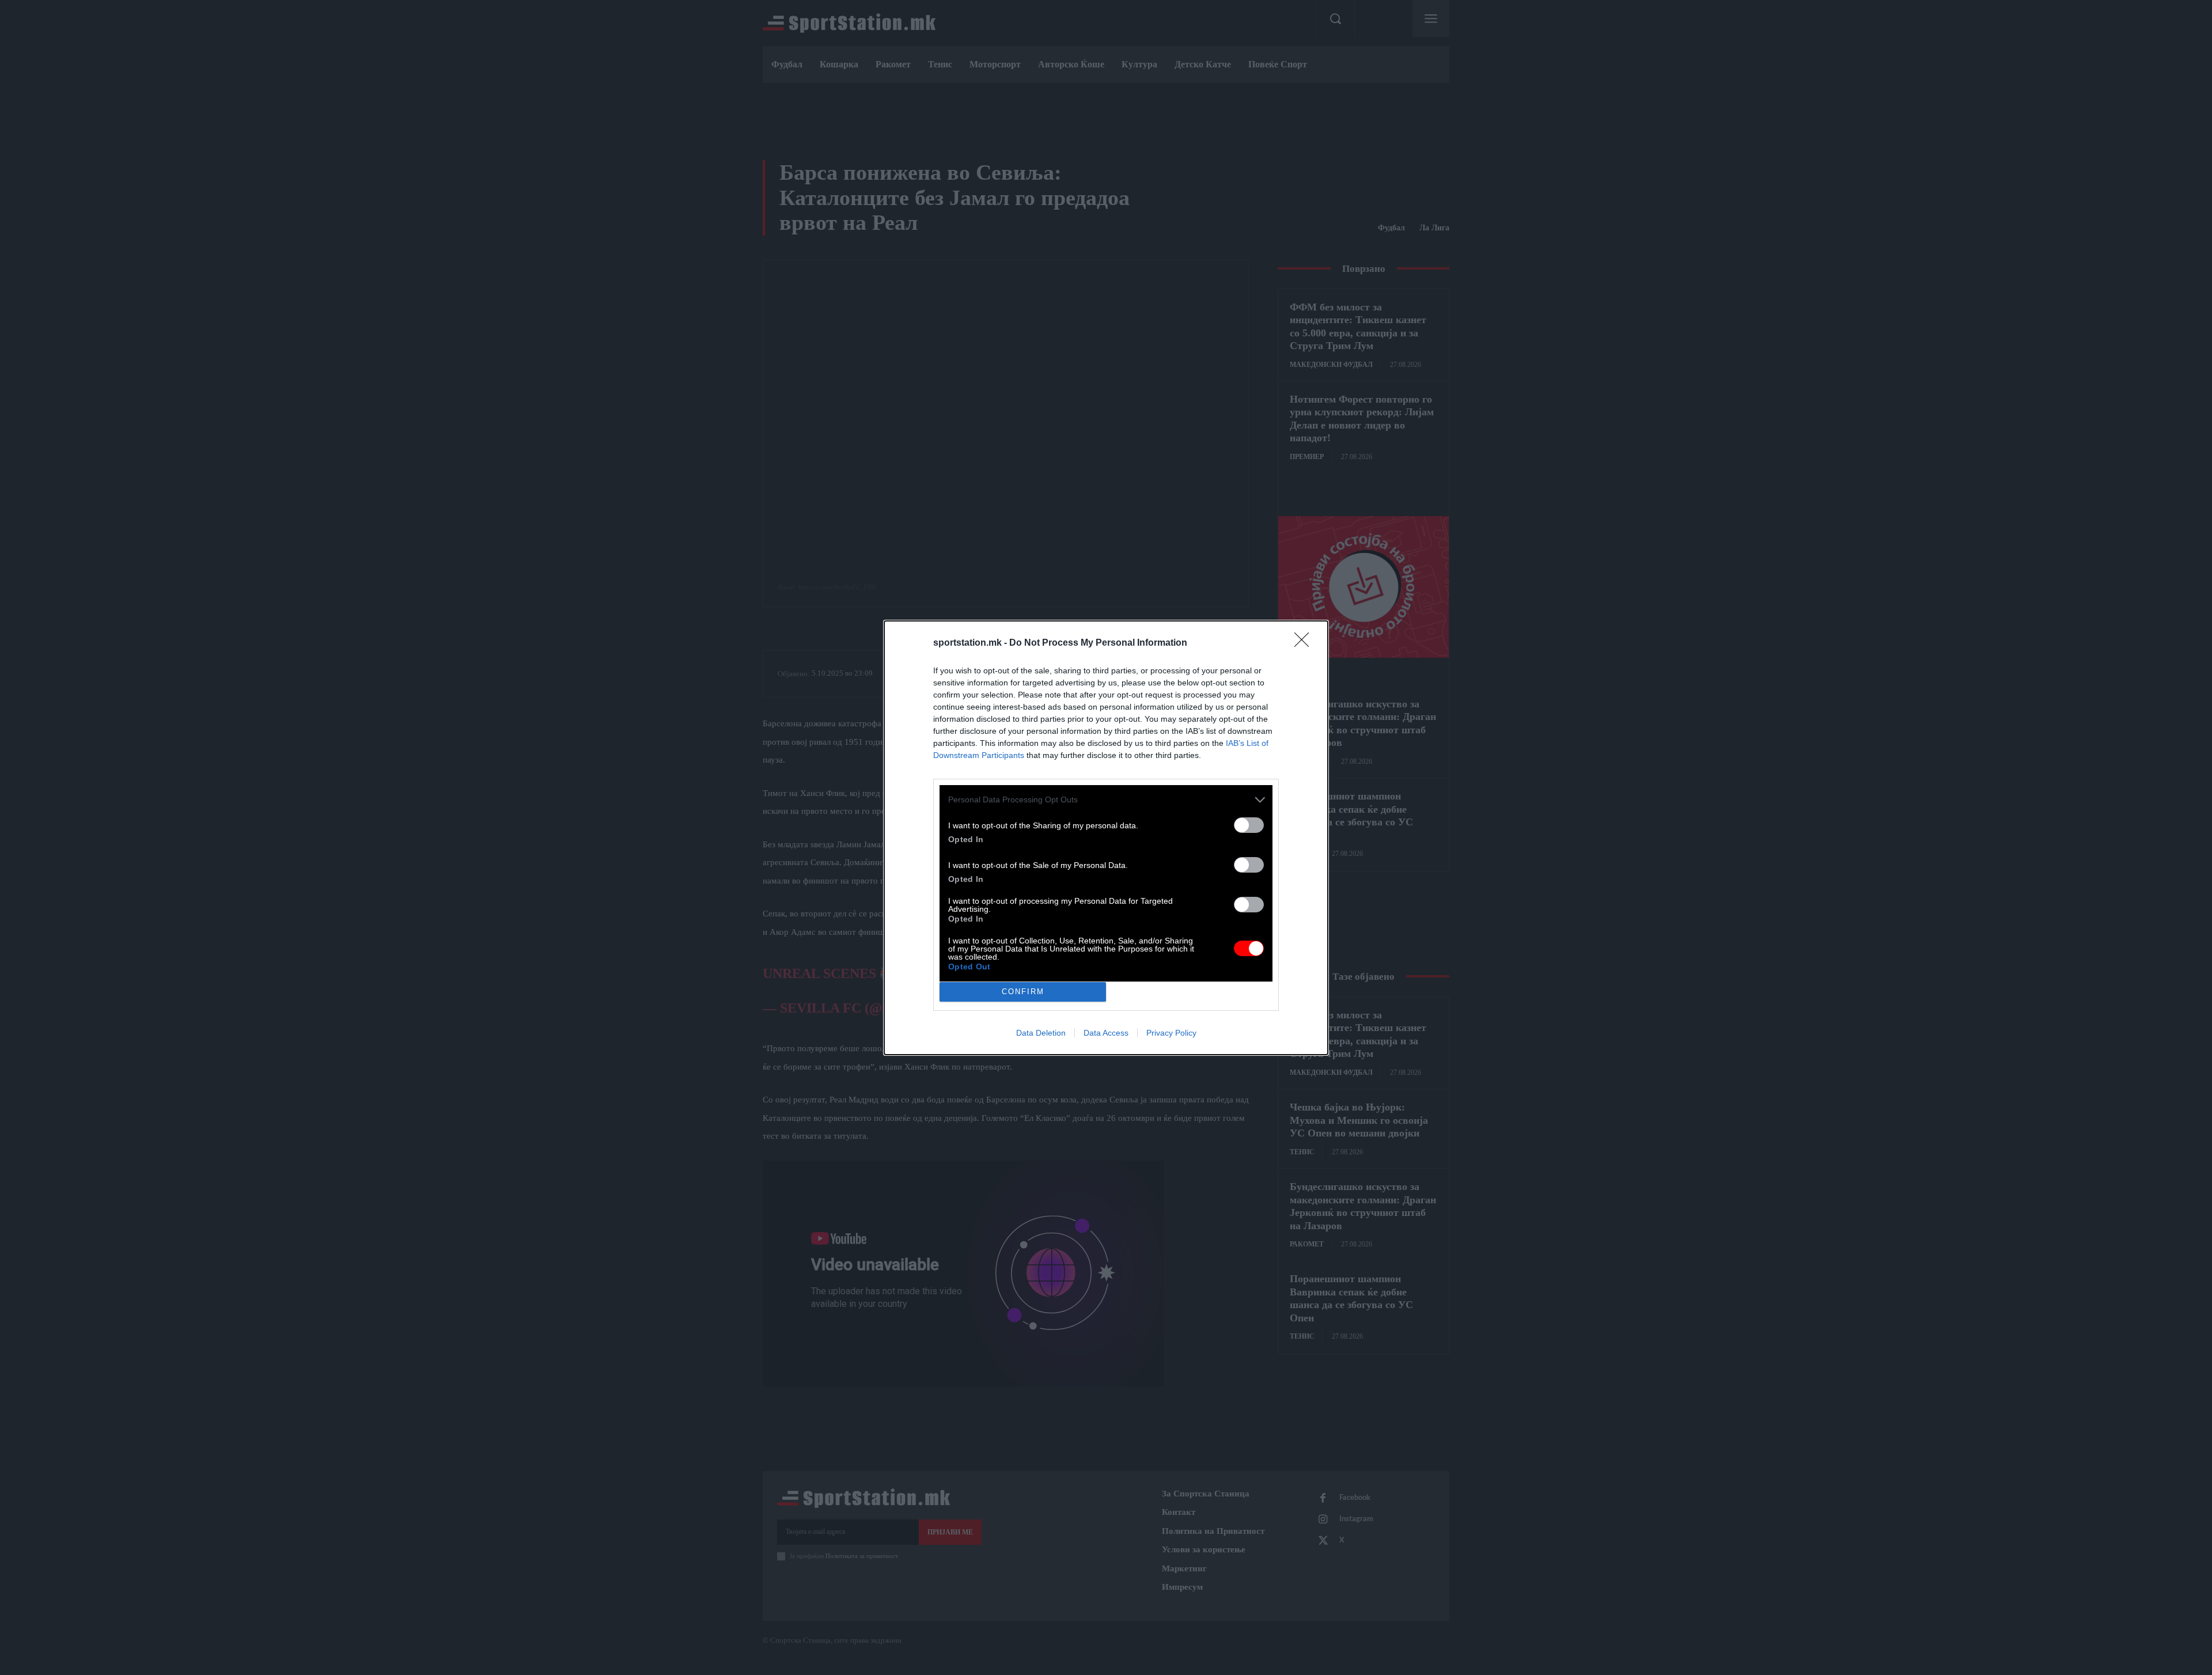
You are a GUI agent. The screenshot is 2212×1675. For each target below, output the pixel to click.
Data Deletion (1041, 1033)
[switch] (1249, 825)
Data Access (1106, 1033)
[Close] (1305, 643)
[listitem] (1106, 800)
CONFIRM (1023, 992)
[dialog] (1106, 838)
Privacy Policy (1171, 1033)
